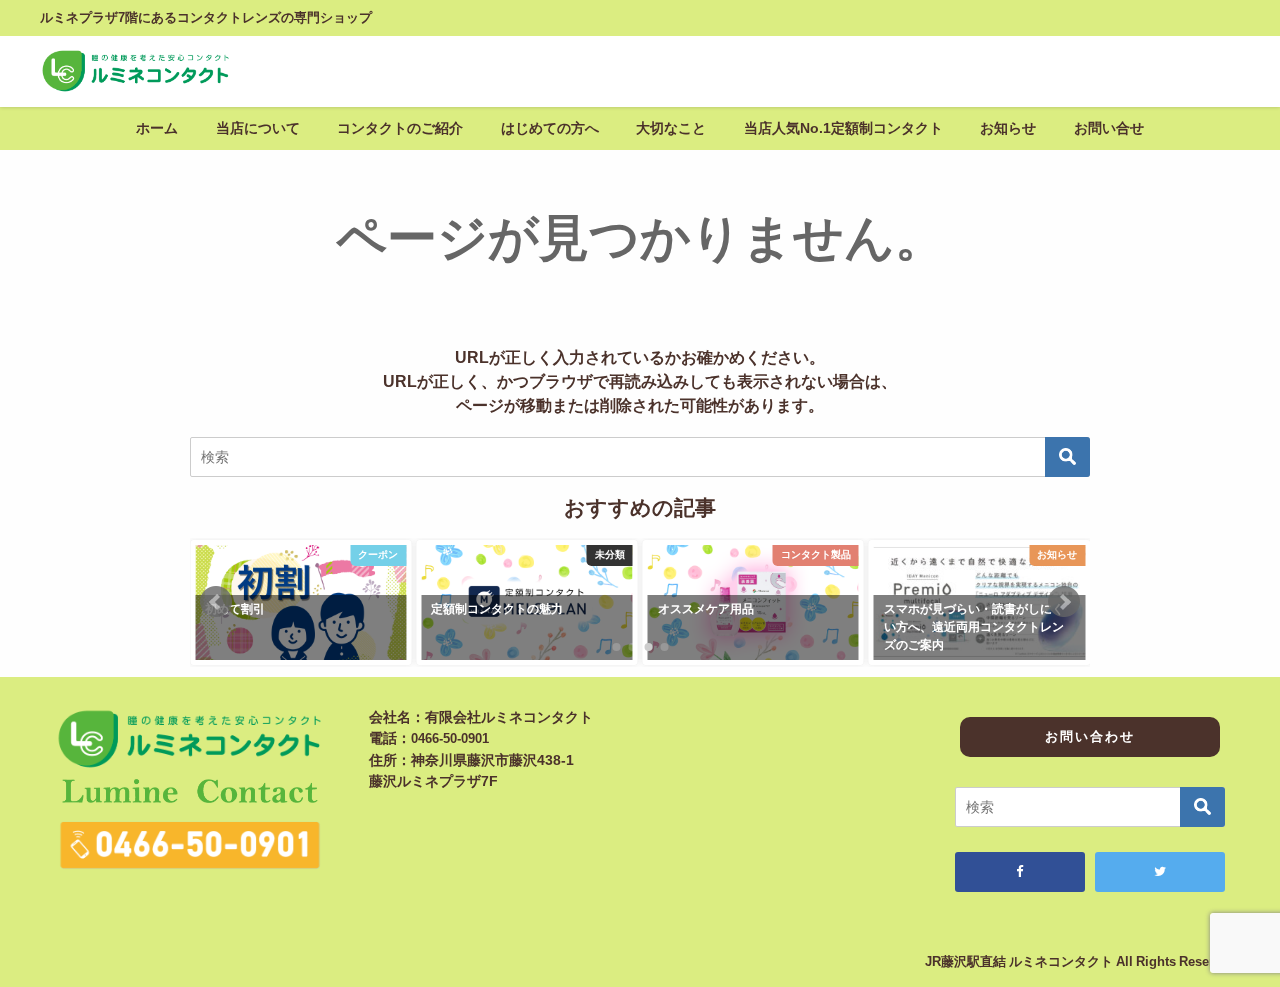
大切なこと (671, 128)
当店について (258, 128)
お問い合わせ (1090, 736)
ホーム (157, 128)
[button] (216, 602)
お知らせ (1008, 128)
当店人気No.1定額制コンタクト (843, 128)
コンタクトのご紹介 (400, 128)
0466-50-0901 (450, 738)
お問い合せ (1109, 128)
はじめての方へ (550, 128)
